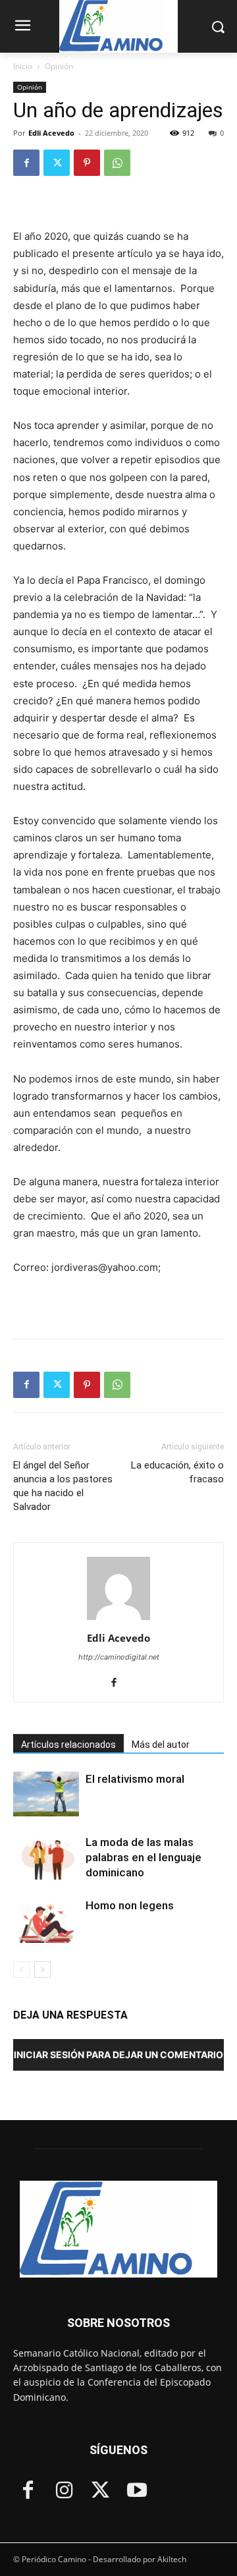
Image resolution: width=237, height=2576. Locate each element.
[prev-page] (21, 1970)
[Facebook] (26, 163)
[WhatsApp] (117, 163)
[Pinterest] (87, 163)
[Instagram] (64, 2491)
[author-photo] (118, 1620)
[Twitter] (57, 163)
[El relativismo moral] (46, 1794)
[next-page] (42, 1970)
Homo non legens (130, 1905)
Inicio (23, 66)
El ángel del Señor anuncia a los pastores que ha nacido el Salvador (63, 1486)
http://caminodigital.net (119, 1657)
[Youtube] (137, 2491)
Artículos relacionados (68, 1745)
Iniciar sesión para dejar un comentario (118, 2055)
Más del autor (161, 1745)
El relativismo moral (135, 1779)
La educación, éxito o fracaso (177, 1472)
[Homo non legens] (46, 1921)
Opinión (59, 66)
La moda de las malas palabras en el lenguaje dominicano (144, 1857)
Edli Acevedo (51, 133)
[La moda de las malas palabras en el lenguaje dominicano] (46, 1858)
